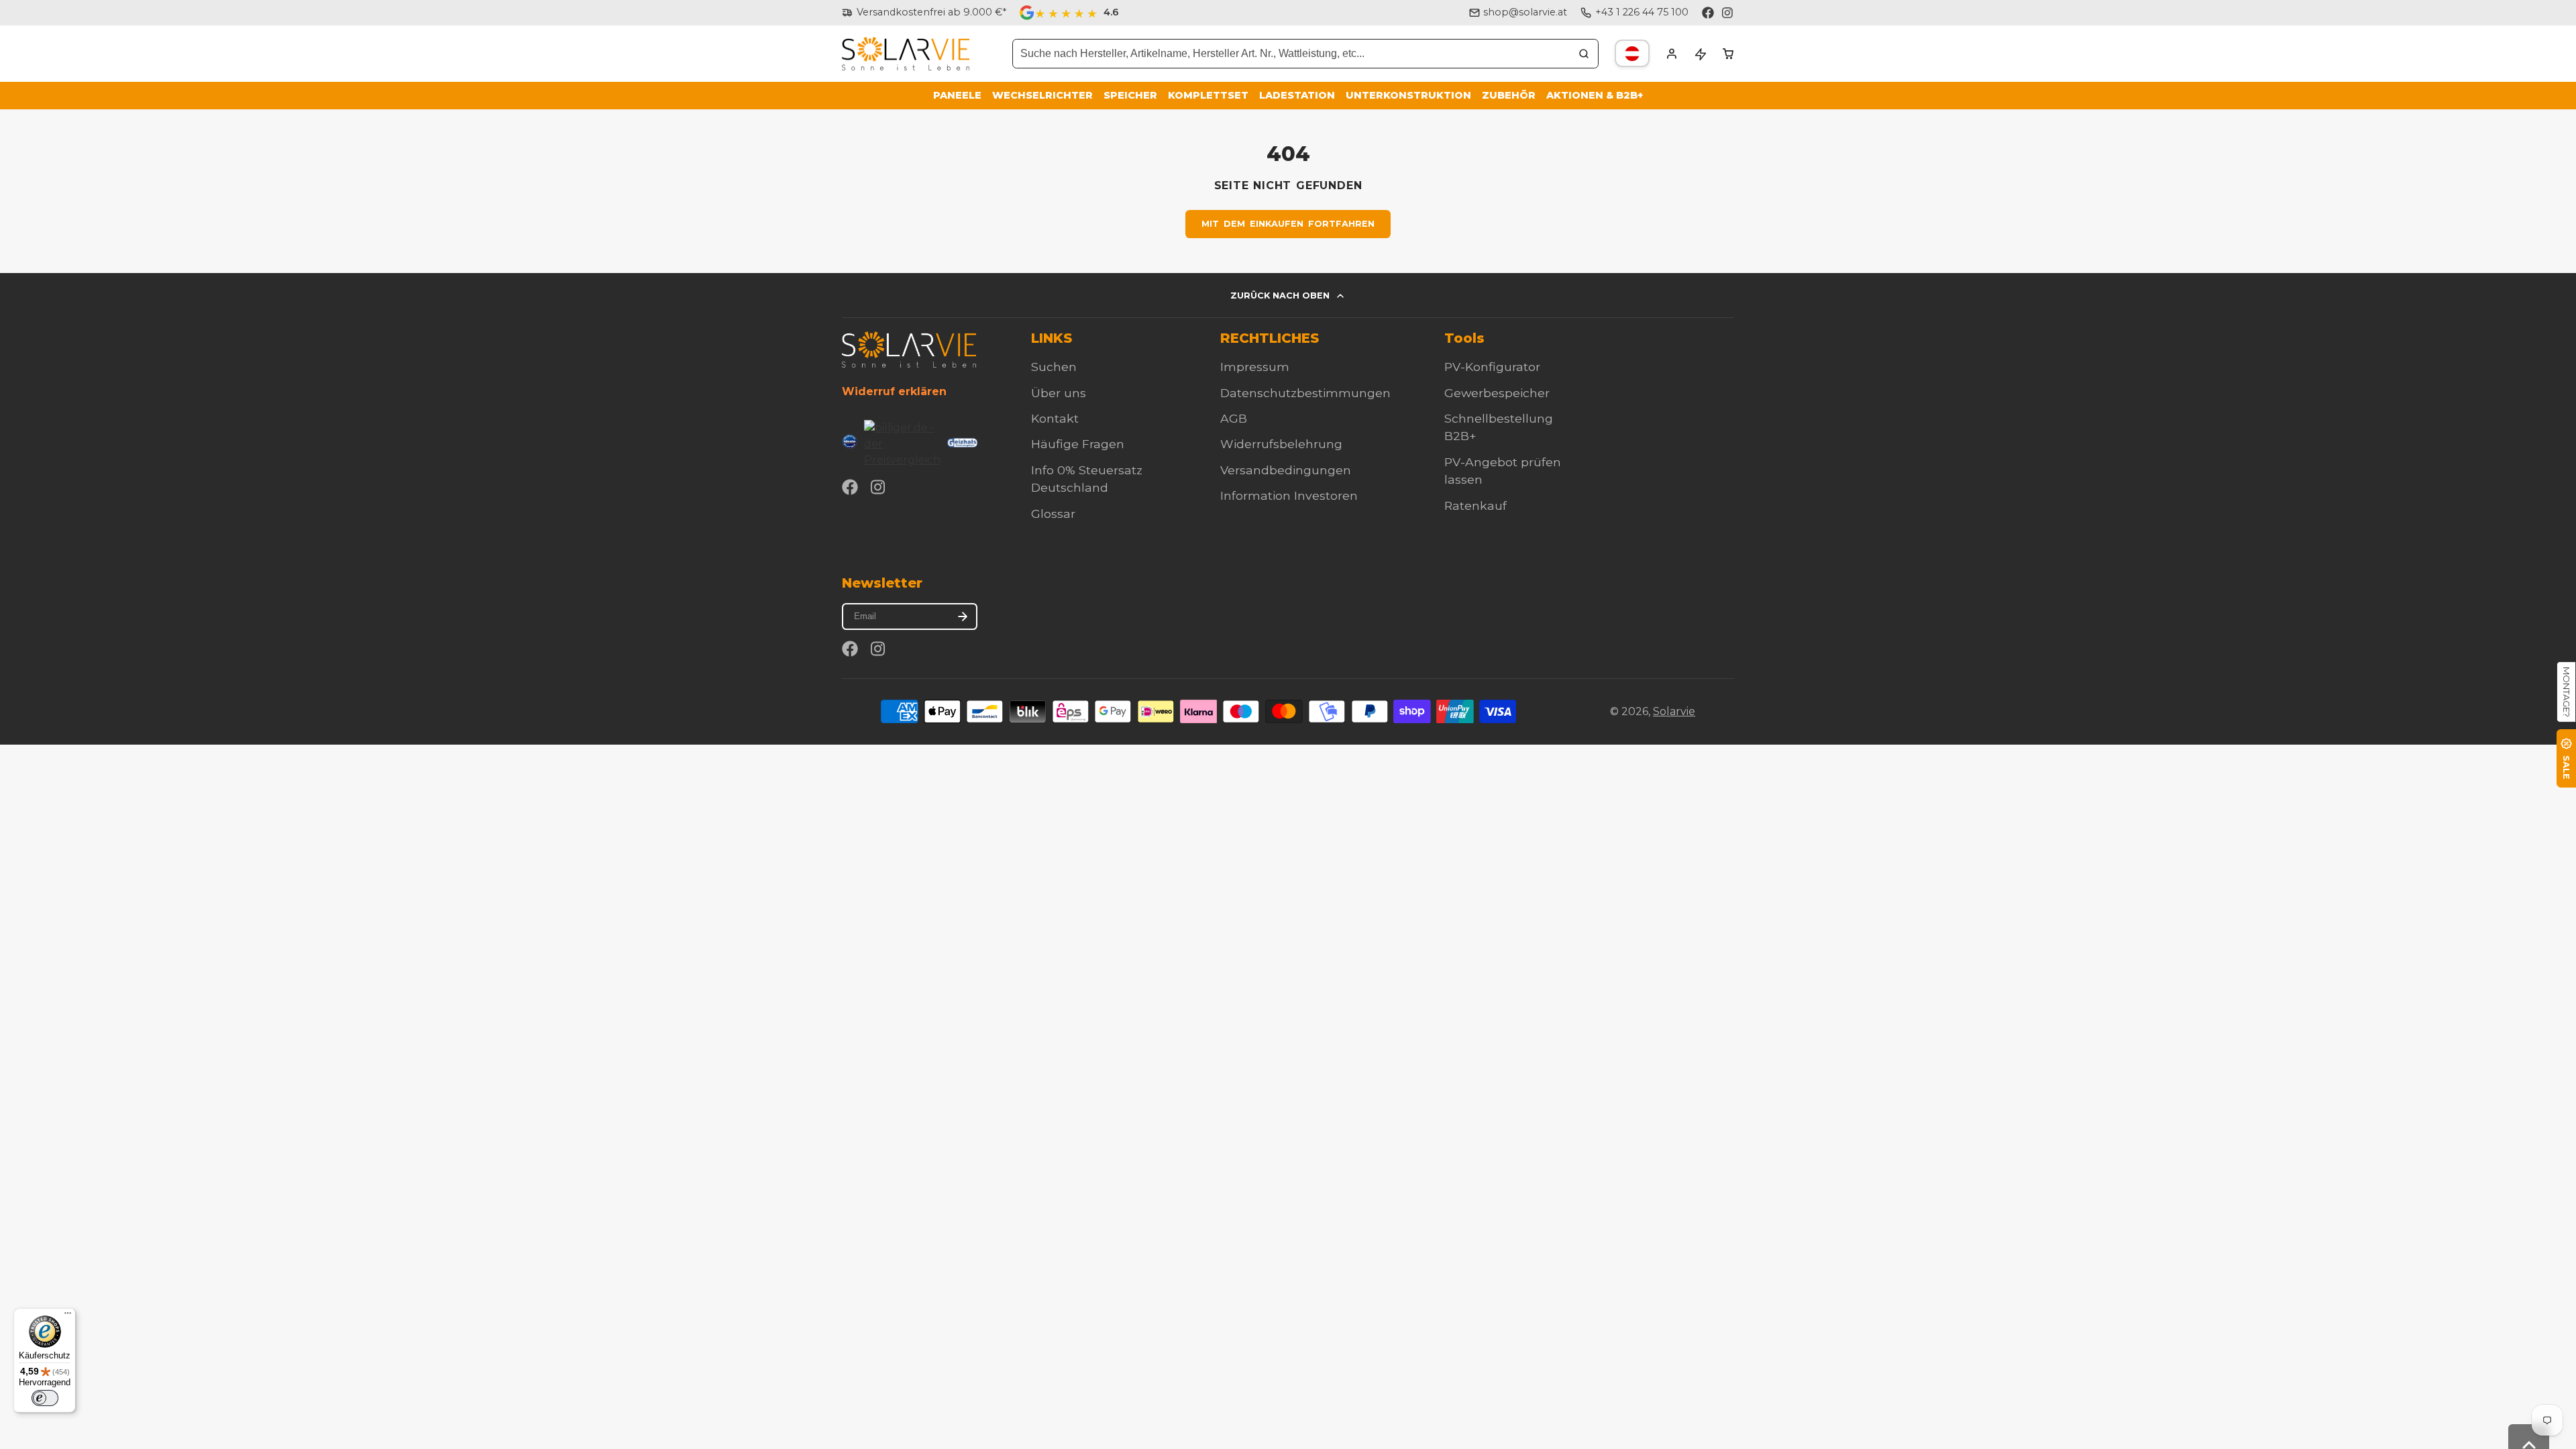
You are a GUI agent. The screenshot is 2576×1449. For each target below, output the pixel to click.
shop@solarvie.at (1525, 12)
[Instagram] (1728, 13)
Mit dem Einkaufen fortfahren (1288, 224)
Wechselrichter (1042, 95)
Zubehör (1509, 95)
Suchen (1054, 367)
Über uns (1059, 393)
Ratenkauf (1475, 505)
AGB (1234, 418)
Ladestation (1297, 95)
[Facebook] (1708, 13)
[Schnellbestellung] (1700, 54)
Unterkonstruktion (1408, 95)
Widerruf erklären (894, 391)
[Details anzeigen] (909, 349)
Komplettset (1208, 95)
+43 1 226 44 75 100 (1642, 12)
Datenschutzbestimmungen (1305, 393)
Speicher (1130, 95)
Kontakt (1055, 418)
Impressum (1255, 367)
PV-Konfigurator (1492, 367)
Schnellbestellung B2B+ (1499, 427)
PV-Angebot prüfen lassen (1503, 471)
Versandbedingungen (1286, 470)
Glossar (1053, 514)
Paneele (957, 95)
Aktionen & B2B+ (1595, 95)
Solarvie (1674, 711)
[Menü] (68, 1316)
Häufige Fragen (1078, 444)
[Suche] (1584, 54)
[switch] (45, 1398)
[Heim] (906, 54)
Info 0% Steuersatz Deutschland (1087, 479)
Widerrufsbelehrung (1281, 444)
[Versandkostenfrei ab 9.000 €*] (924, 13)
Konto (1672, 54)
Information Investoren (1289, 495)
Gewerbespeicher (1497, 393)
